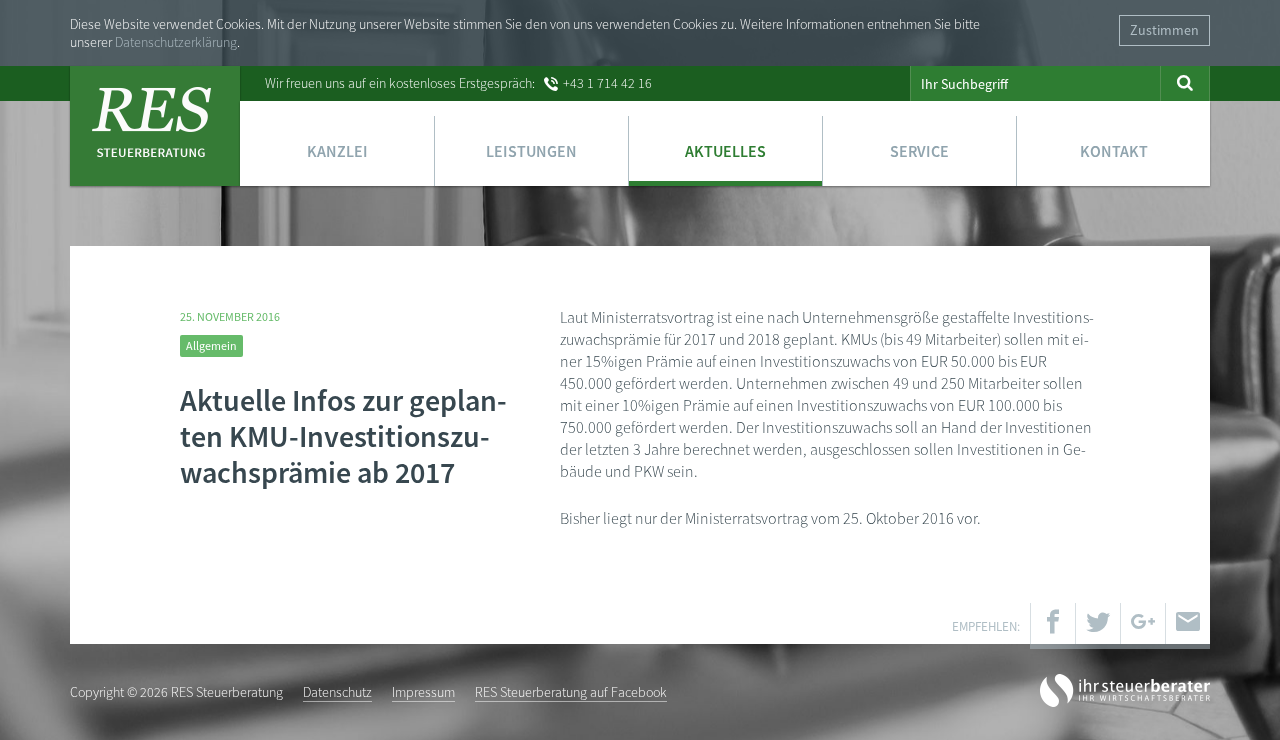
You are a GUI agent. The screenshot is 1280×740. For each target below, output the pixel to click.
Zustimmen (1164, 30)
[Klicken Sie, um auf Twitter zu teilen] (1098, 626)
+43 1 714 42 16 (607, 83)
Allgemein (211, 345)
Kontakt (1114, 151)
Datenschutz (337, 692)
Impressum (423, 692)
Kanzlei (337, 151)
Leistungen (531, 151)
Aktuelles (725, 151)
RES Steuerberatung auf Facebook (571, 692)
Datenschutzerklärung (176, 42)
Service (919, 151)
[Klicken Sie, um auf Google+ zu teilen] (1143, 626)
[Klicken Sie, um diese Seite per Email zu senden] (1188, 626)
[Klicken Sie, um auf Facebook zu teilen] (1053, 626)
